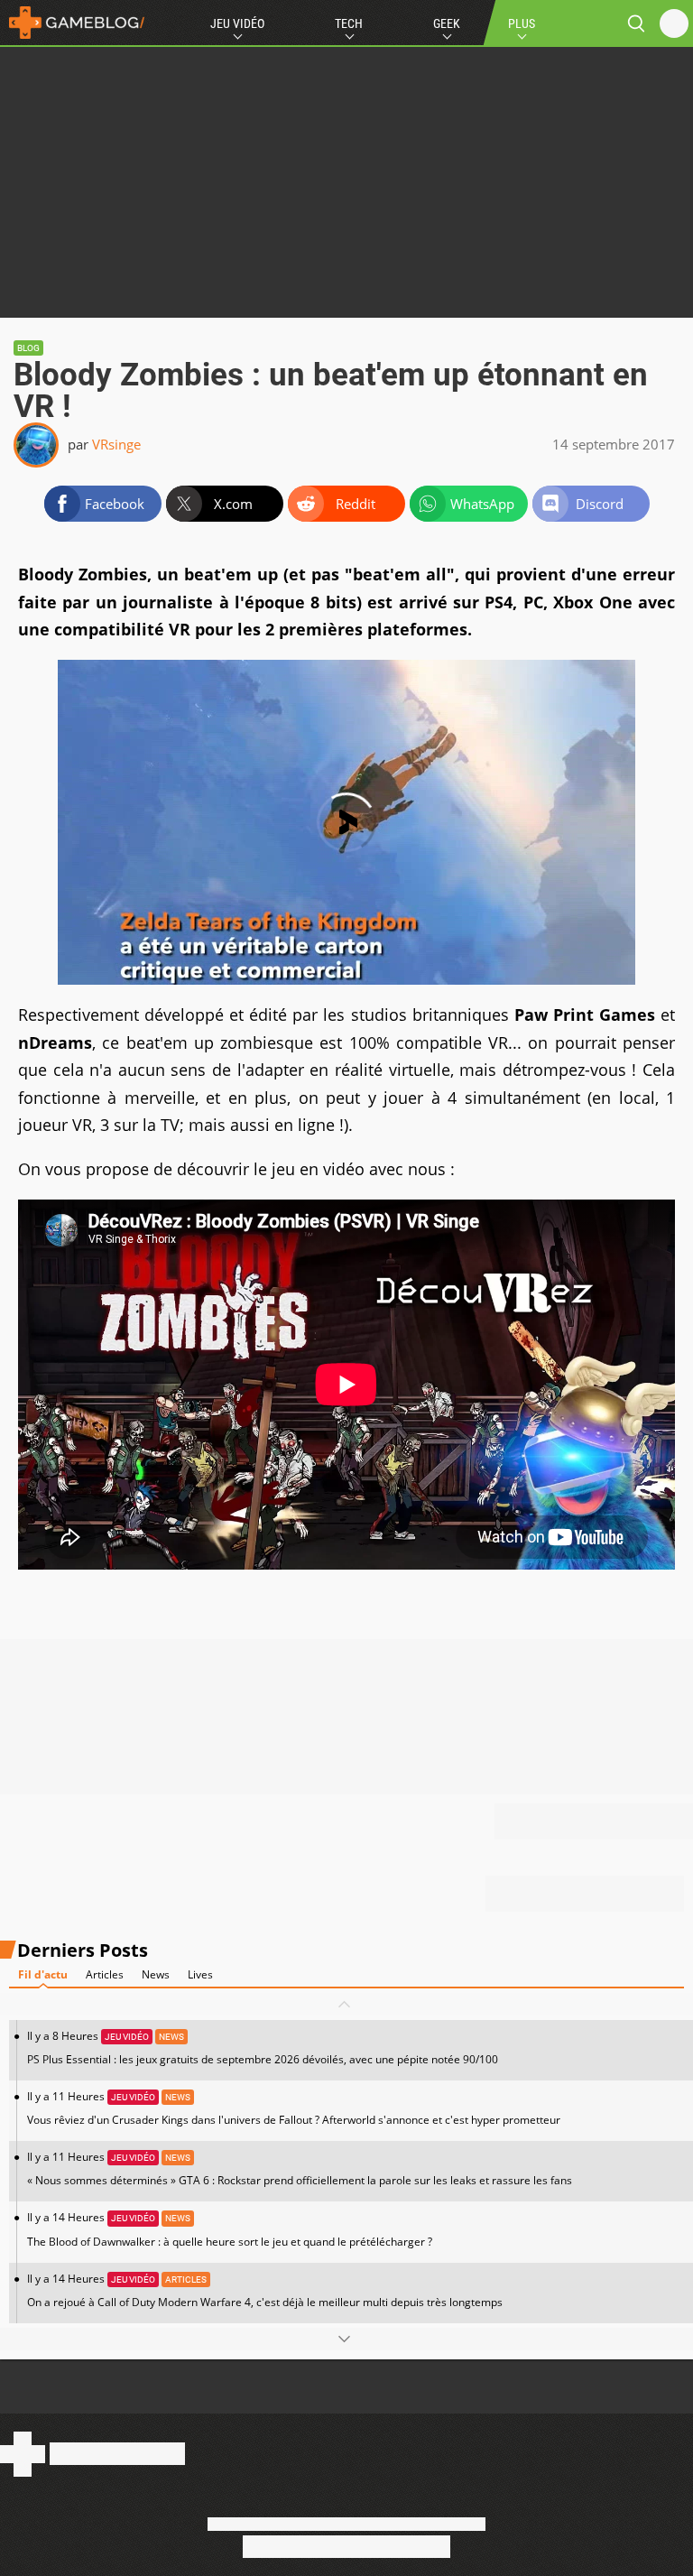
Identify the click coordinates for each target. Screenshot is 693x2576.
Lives (200, 1974)
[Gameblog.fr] (72, 23)
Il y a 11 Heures (294, 2108)
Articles (105, 1974)
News (156, 1974)
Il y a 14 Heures (230, 2229)
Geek (447, 23)
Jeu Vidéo (237, 23)
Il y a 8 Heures (263, 2048)
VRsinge (116, 444)
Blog (28, 348)
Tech (349, 23)
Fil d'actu (43, 1974)
